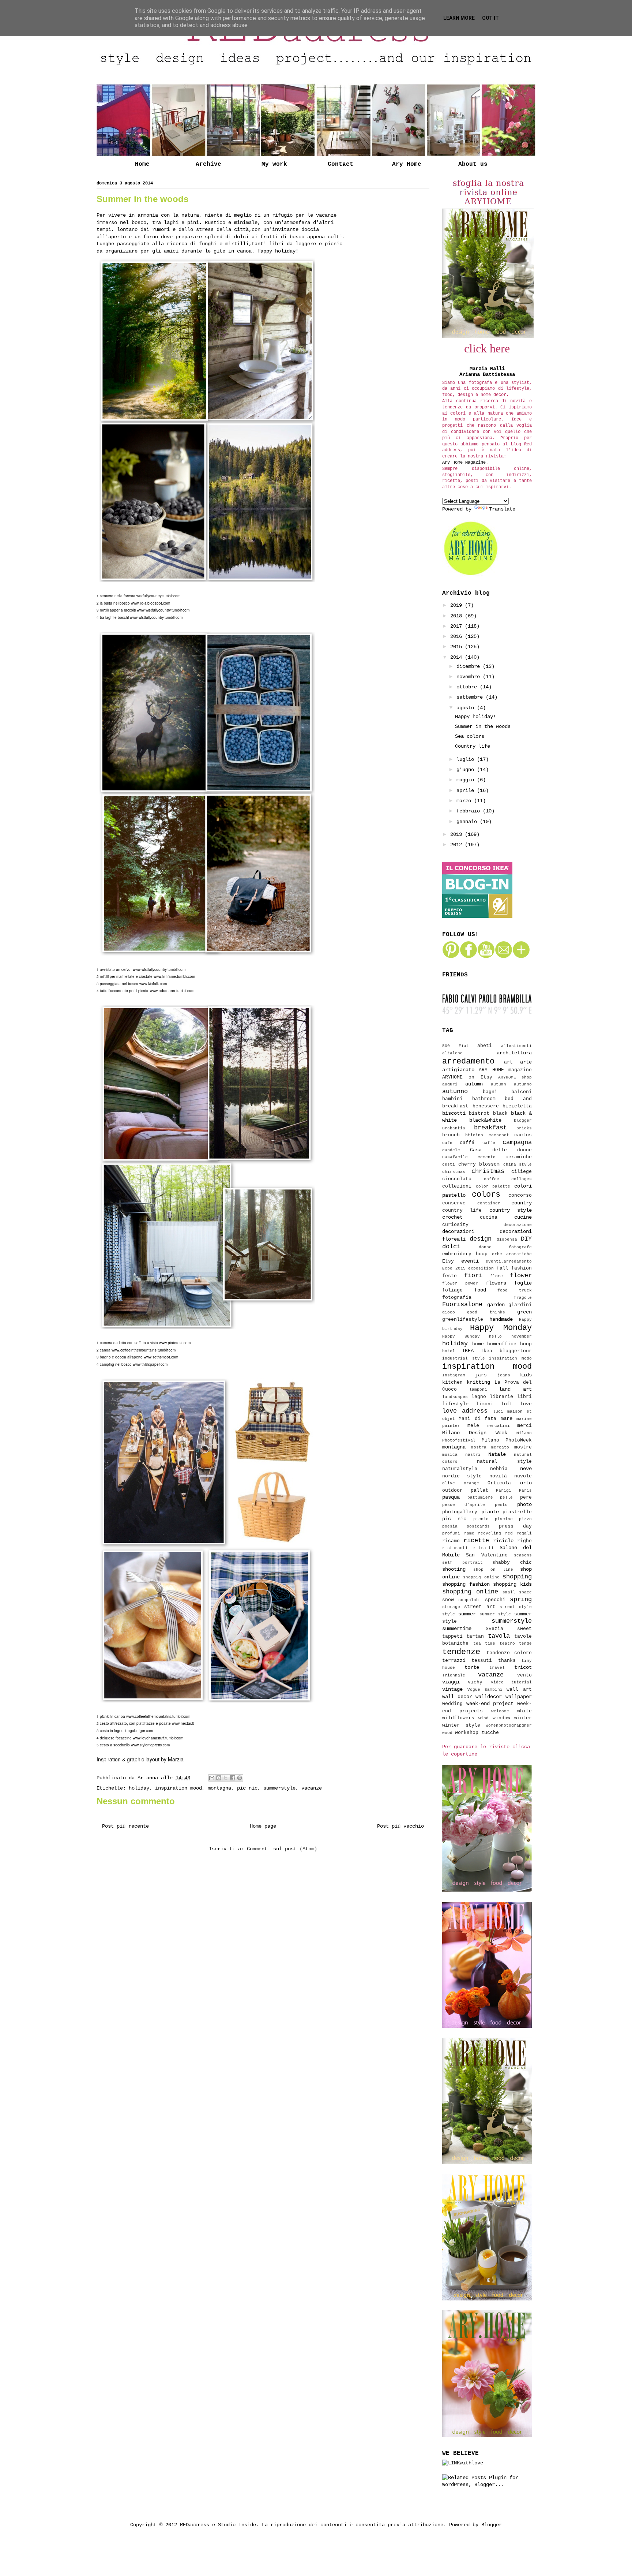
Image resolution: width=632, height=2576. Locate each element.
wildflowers (458, 1718)
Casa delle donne (501, 1150)
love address (465, 1411)
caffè (489, 1143)
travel (497, 1668)
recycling (490, 1533)
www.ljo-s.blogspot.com (151, 603)
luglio (467, 759)
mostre (523, 1447)
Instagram (454, 1375)
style (449, 1614)
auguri (450, 1084)
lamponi (478, 1390)
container (489, 1203)
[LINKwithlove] (463, 2463)
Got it (490, 18)
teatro (507, 1644)
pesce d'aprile (464, 1505)
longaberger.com (139, 1731)
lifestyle (455, 1404)
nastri (473, 1455)
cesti (449, 1164)
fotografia (457, 1298)
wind (484, 1718)
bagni (490, 1092)
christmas (488, 1171)
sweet (524, 1629)
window (501, 1718)
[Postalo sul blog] (219, 1778)
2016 (458, 636)
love (526, 1404)
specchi (495, 1600)
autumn (474, 1084)
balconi (522, 1092)
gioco (449, 1312)
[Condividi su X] (226, 1778)
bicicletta (517, 1106)
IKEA (468, 1351)
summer (467, 1614)
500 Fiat (456, 1046)
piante (490, 1512)
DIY (526, 1239)
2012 (458, 845)
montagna (219, 1788)
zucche (490, 1733)
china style (518, 1164)
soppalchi (470, 1600)
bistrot (479, 1114)
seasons (523, 1555)
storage (451, 1607)
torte (472, 1667)
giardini (520, 1305)
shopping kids (512, 1584)
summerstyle (279, 1788)
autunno (455, 1091)
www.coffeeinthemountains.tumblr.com (144, 1350)
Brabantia (454, 1128)
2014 (458, 657)
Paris (525, 1491)
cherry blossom (479, 1164)
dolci (451, 1247)
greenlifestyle (463, 1320)
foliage (452, 1290)
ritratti (484, 1548)
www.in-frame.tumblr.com (174, 976)
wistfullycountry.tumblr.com (158, 596)
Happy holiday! (475, 717)
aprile (467, 790)
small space (517, 1592)
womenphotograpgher (509, 1726)
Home (142, 164)
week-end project (490, 1704)
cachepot (499, 1135)
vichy (475, 1682)
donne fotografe (505, 1247)
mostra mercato (490, 1447)
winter (523, 1718)
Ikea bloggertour (506, 1351)
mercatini (498, 1426)
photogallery (460, 1512)
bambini (452, 1099)
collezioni (457, 1186)
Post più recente (125, 1826)
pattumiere (480, 1498)
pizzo (525, 1519)
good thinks (486, 1312)
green (524, 1312)
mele (473, 1426)
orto (526, 1483)
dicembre (470, 666)
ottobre (468, 687)
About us (473, 164)
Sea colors (470, 736)
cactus (523, 1135)
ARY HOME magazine (505, 1070)
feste (449, 1276)
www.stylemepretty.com (150, 1745)
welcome (500, 1711)
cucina (489, 1218)
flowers (496, 1283)
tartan (475, 1637)
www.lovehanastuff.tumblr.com (158, 1738)
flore (496, 1276)
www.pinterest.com (175, 1343)
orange (471, 1483)
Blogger (492, 2525)
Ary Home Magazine (464, 463)
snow (448, 1600)
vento (524, 1675)
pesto (501, 1505)
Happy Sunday (461, 1336)
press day (515, 1526)
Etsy (448, 1261)
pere (526, 1498)
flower (521, 1276)
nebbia (499, 1469)
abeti (485, 1046)
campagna (517, 1142)
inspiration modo (510, 1358)
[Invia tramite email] (212, 1778)
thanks (507, 1661)
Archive (208, 164)
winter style (461, 1726)
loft (507, 1404)
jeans (504, 1375)
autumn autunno (511, 1084)
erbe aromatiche (512, 1254)
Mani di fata (477, 1419)
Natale (497, 1454)
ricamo (451, 1541)
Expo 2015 (454, 1268)
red (509, 1533)
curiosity (455, 1225)
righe (524, 1541)
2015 (458, 647)
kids (526, 1375)
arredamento (468, 1061)
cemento (487, 1157)
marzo (465, 801)
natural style (504, 1462)
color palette (493, 1186)
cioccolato (457, 1179)
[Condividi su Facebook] (233, 1778)
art (508, 1062)
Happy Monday (501, 1328)
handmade (501, 1319)
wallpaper (519, 1697)
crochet (452, 1217)
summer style (495, 1614)
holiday (139, 1788)
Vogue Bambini (485, 1690)
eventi (470, 1261)
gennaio (468, 822)
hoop (526, 1344)
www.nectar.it (183, 1723)
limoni (485, 1404)
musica (450, 1455)
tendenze (461, 1652)
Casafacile (455, 1157)
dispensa (507, 1240)
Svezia (494, 1629)
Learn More (459, 18)
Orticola (499, 1483)
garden (496, 1305)
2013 (458, 834)
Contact (341, 164)
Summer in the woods (483, 726)
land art (515, 1389)
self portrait (462, 1563)
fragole (523, 1298)
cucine (523, 1217)
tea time (484, 1644)
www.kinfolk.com (153, 984)
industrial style (464, 1358)
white (524, 1711)
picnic (481, 1519)
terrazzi (454, 1661)
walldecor (489, 1697)
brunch (451, 1135)
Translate (502, 509)
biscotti (454, 1113)
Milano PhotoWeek (507, 1440)
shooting (454, 1569)
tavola (499, 1636)
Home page (263, 1826)
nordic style (462, 1476)
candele (451, 1150)
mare (507, 1418)
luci (498, 1412)
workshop (467, 1733)
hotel (449, 1351)
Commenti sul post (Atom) (282, 1849)
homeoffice (502, 1344)
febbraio (470, 811)
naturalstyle (460, 1469)
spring (521, 1599)
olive (449, 1483)
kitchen (452, 1383)
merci (524, 1426)
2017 (458, 626)
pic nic (247, 1788)
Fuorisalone (462, 1304)
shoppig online (481, 1577)
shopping (517, 1577)
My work (274, 164)
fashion (522, 1268)
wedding (452, 1704)
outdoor (452, 1491)
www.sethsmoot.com (161, 1357)
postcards (478, 1526)
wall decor (457, 1697)
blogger (523, 1121)
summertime (457, 1629)
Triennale (454, 1675)
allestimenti (516, 1046)
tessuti (482, 1661)
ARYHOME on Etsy (467, 1077)
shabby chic (512, 1563)
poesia (450, 1526)
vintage (452, 1689)
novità (498, 1476)
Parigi (504, 1491)
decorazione (518, 1225)
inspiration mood (178, 1788)
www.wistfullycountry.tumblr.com (163, 610)
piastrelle (517, 1512)
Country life (473, 746)
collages (522, 1179)
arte (526, 1062)
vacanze (312, 1788)
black (500, 1114)
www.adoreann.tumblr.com (172, 991)
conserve (454, 1203)
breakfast (490, 1128)
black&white (485, 1120)
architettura (514, 1053)
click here (487, 348)
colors (486, 1194)
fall (503, 1268)
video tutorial (511, 1682)
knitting (478, 1382)
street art (479, 1607)
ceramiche (519, 1157)
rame (469, 1533)
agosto (467, 708)
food (480, 1290)
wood (447, 1733)
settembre (471, 697)
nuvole (523, 1476)
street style (516, 1607)
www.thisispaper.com (150, 1364)
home (478, 1344)
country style (511, 1210)
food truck (515, 1290)
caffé (467, 1143)
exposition (481, 1268)
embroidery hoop (465, 1254)
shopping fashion (466, 1584)
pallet (479, 1491)
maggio (467, 780)
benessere (486, 1106)
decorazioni (458, 1231)
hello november (510, 1336)
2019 (458, 605)
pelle (506, 1498)
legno (479, 1397)
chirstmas (454, 1172)
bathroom (484, 1099)
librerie (501, 1397)
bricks (524, 1128)
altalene (452, 1053)
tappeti (452, 1637)
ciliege (522, 1172)
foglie (523, 1283)
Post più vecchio (400, 1826)
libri (524, 1397)
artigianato (458, 1070)
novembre (470, 677)
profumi (451, 1533)
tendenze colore (509, 1653)
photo (524, 1504)
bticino (474, 1135)
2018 (458, 616)
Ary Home (407, 164)
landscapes (455, 1397)
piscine (504, 1519)
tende (525, 1644)
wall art (519, 1690)
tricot (523, 1667)
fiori (473, 1276)
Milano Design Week (475, 1433)
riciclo (503, 1541)
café (447, 1143)
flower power (460, 1283)
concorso (520, 1196)
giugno (467, 770)
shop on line (493, 1570)
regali (524, 1533)
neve (526, 1469)
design (481, 1239)
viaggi (451, 1682)
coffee (492, 1179)
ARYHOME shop (515, 1077)
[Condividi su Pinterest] (240, 1778)
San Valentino (487, 1555)
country (522, 1203)
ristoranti (455, 1548)
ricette (476, 1541)
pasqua (451, 1497)
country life (462, 1211)
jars (481, 1375)
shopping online (470, 1592)
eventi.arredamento (509, 1261)
